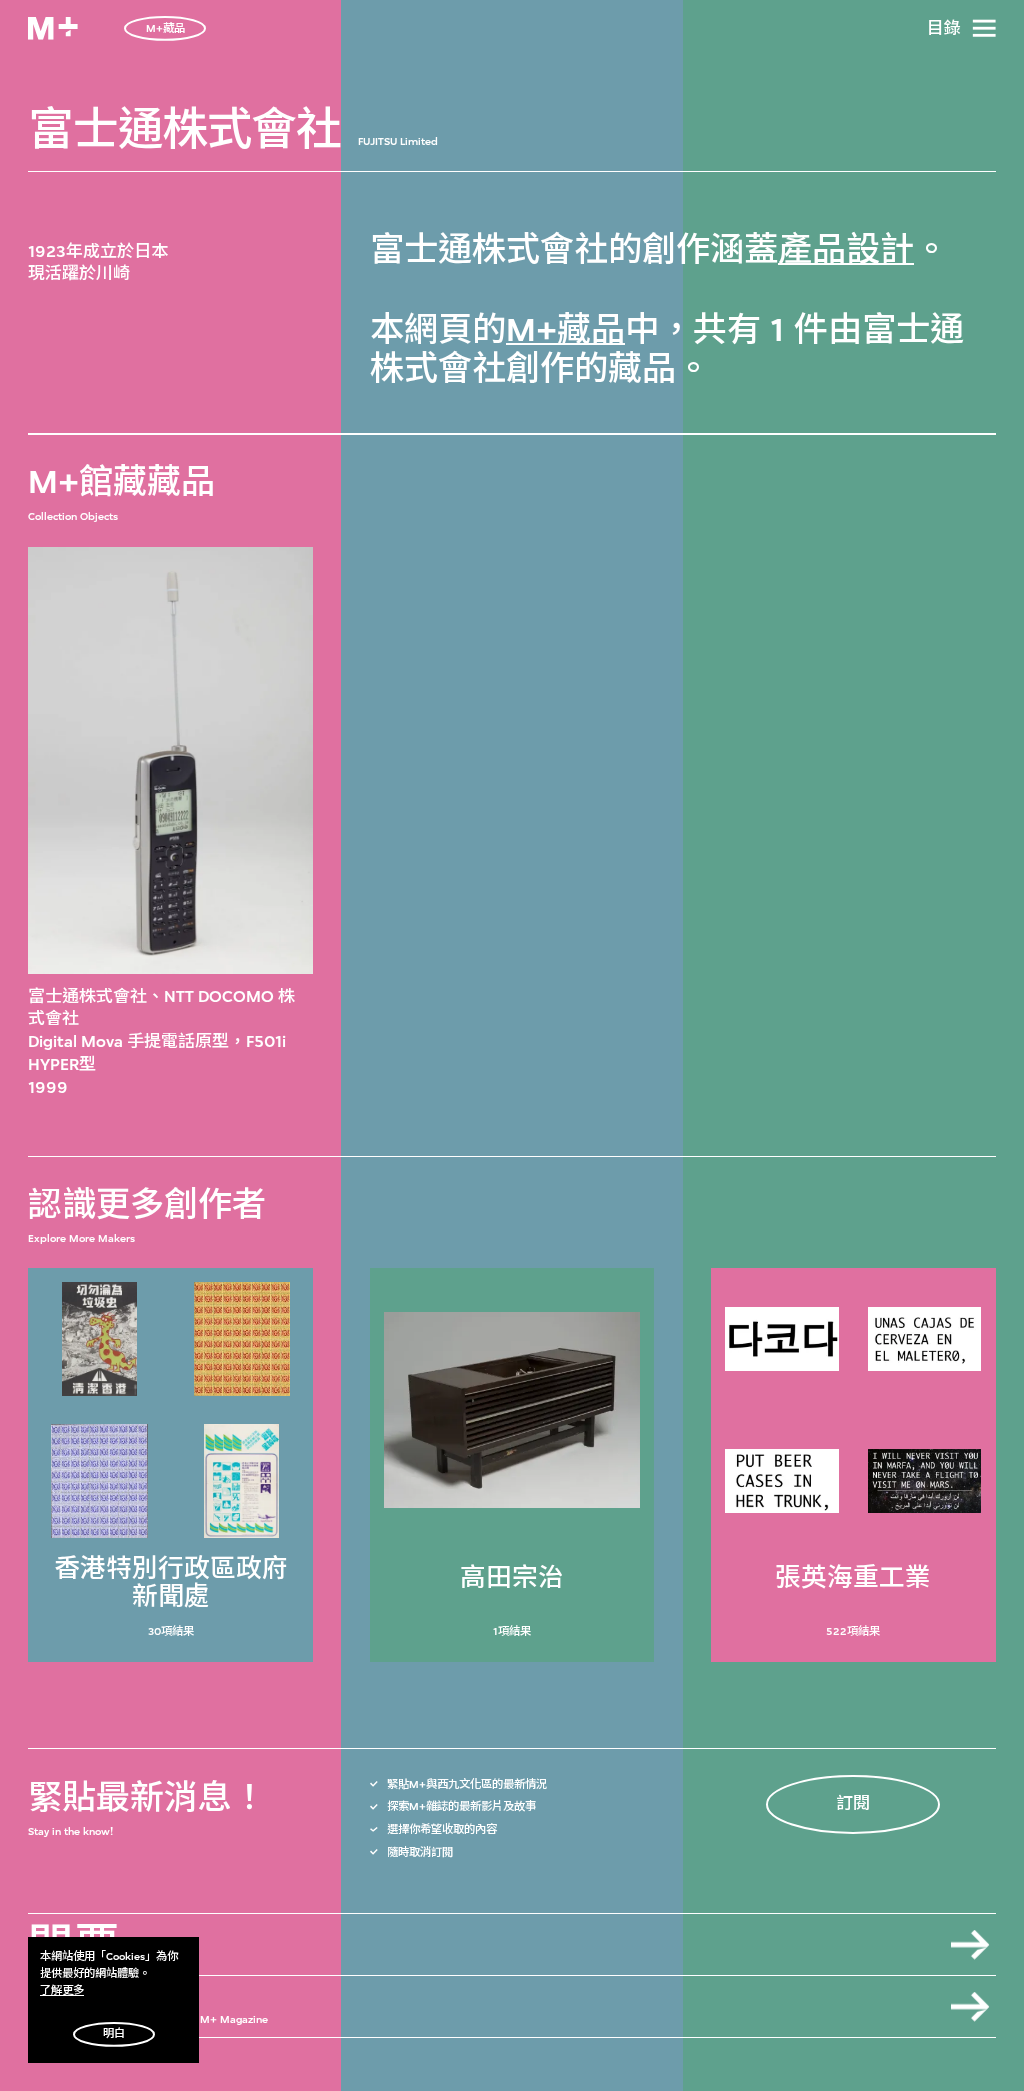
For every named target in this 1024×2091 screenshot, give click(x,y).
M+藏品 (565, 329)
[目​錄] (984, 28)
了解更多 (62, 1990)
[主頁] (53, 28)
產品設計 (846, 249)
